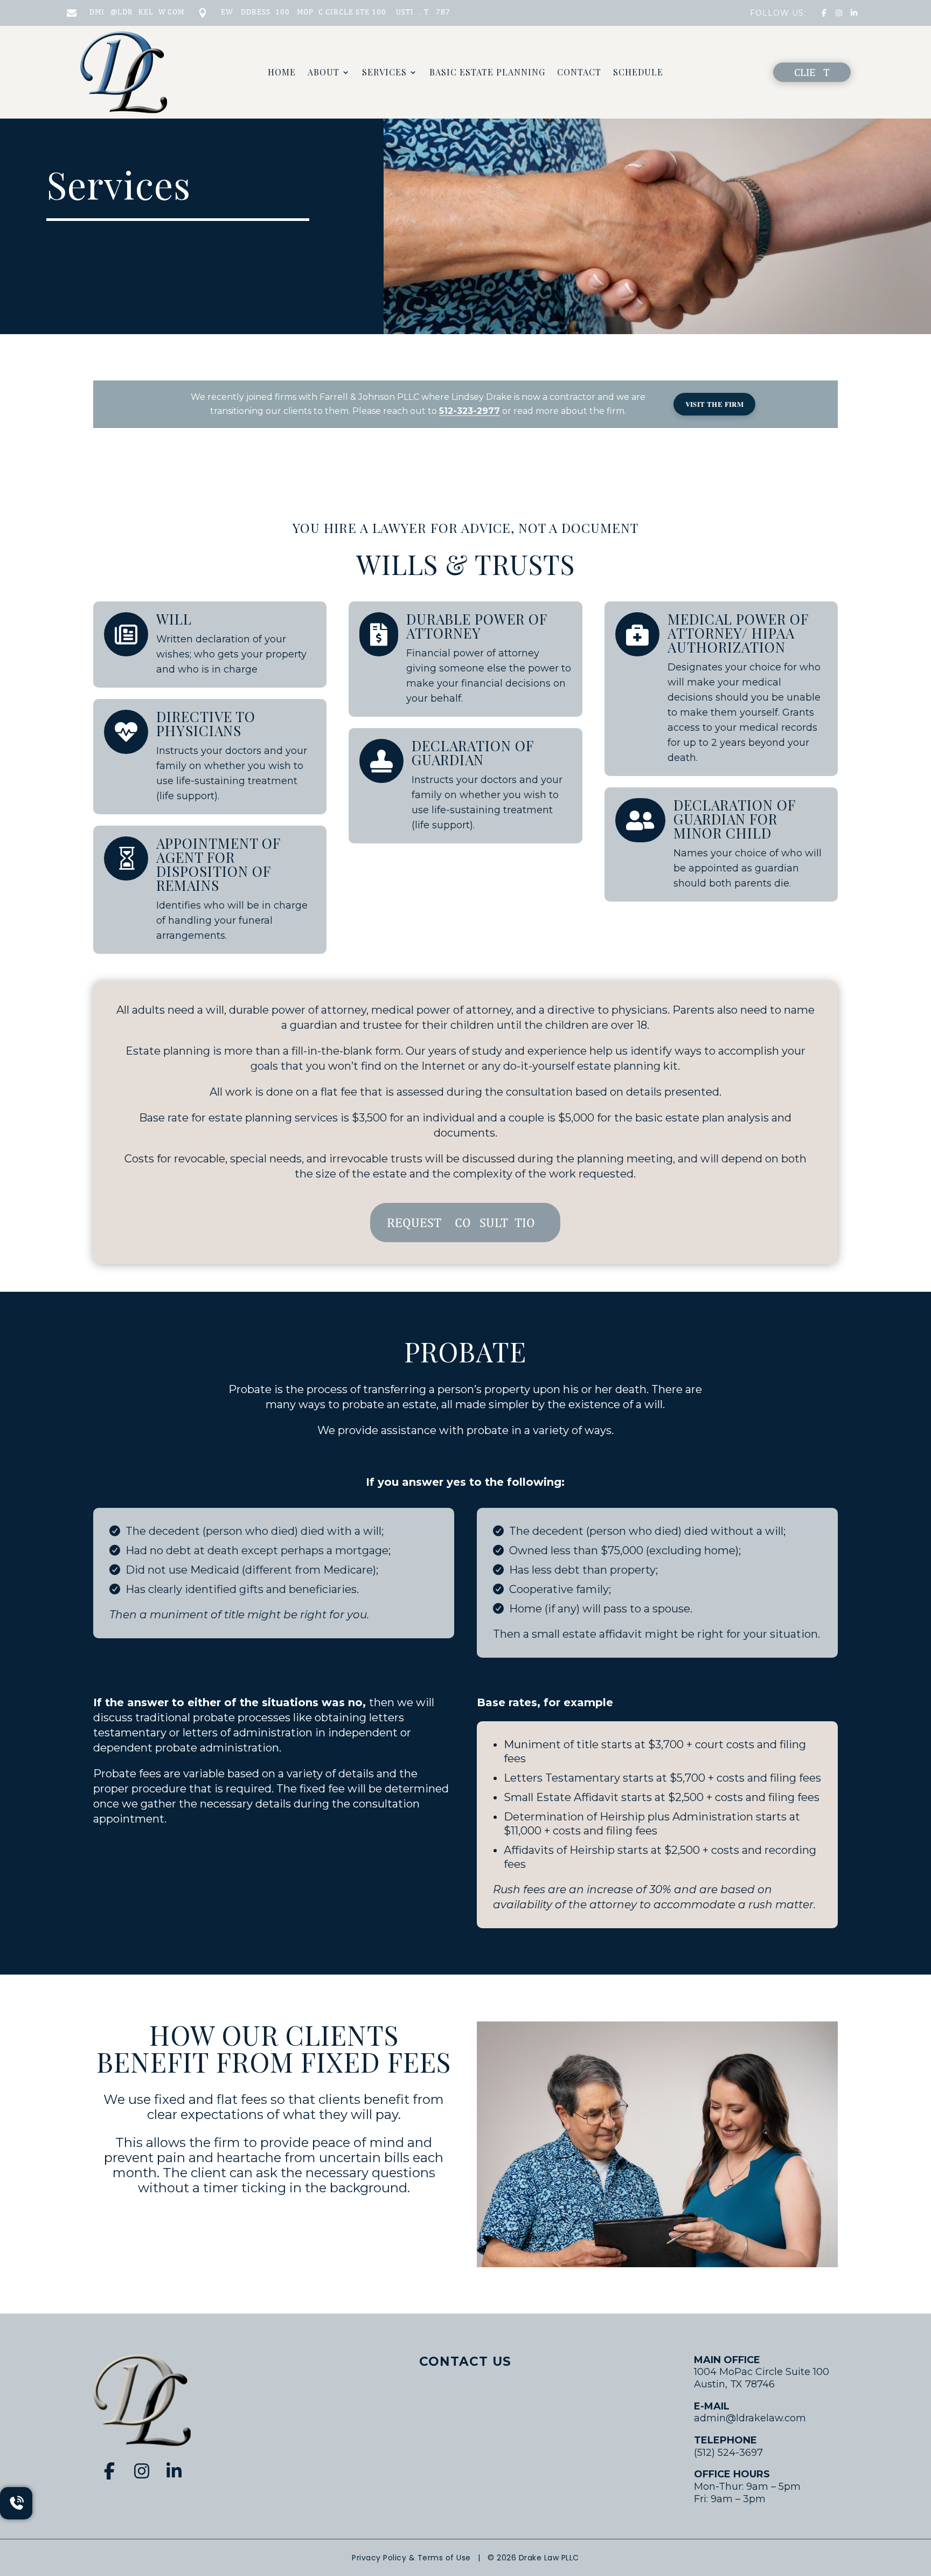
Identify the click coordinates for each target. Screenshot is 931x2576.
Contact (579, 73)
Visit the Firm (715, 404)
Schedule (638, 73)
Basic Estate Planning (487, 73)
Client (812, 72)
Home (282, 73)
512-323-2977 (470, 411)
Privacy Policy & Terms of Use (411, 2558)
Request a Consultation (465, 1222)
